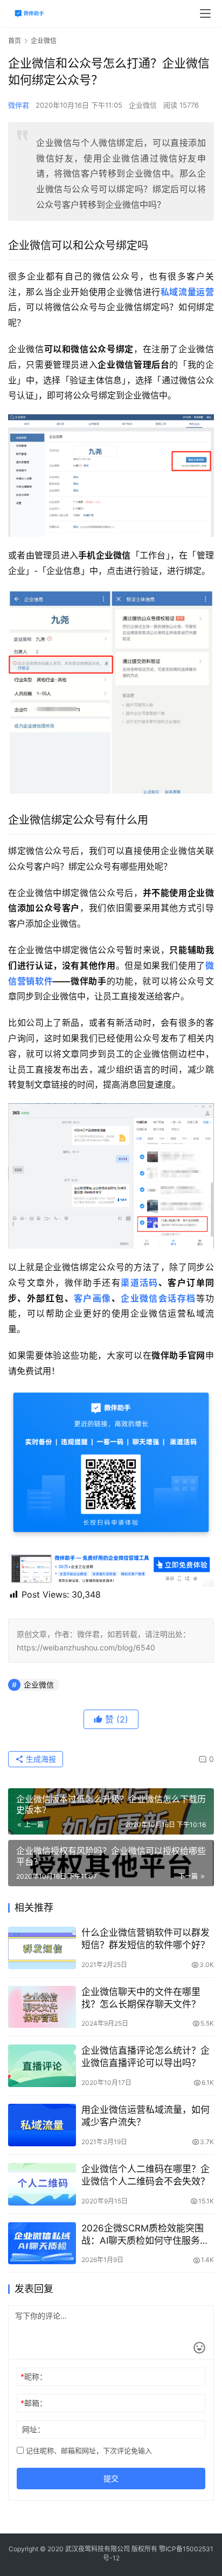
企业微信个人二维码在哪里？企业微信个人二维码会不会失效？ (145, 2175)
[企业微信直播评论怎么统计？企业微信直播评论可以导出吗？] (42, 2066)
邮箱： (34, 2403)
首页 (15, 41)
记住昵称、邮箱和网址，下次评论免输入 (88, 2451)
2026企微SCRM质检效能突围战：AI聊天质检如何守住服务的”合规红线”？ (147, 2235)
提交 (111, 2478)
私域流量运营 (187, 292)
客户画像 (93, 1298)
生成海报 (40, 1759)
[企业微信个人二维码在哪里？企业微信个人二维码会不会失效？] (42, 2184)
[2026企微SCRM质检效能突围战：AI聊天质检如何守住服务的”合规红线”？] (42, 2243)
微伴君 (19, 105)
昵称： (34, 2376)
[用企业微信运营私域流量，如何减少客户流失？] (42, 2125)
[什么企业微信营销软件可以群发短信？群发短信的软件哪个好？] (42, 1948)
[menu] (205, 13)
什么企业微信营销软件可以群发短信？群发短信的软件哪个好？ (145, 1939)
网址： (33, 2429)
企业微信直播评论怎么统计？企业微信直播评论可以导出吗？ (145, 2057)
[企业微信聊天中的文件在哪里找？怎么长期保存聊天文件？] (42, 2007)
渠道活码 (140, 1283)
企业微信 (143, 105)
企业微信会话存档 (158, 1298)
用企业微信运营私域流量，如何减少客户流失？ (145, 2116)
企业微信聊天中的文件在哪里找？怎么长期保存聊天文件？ (141, 1998)
